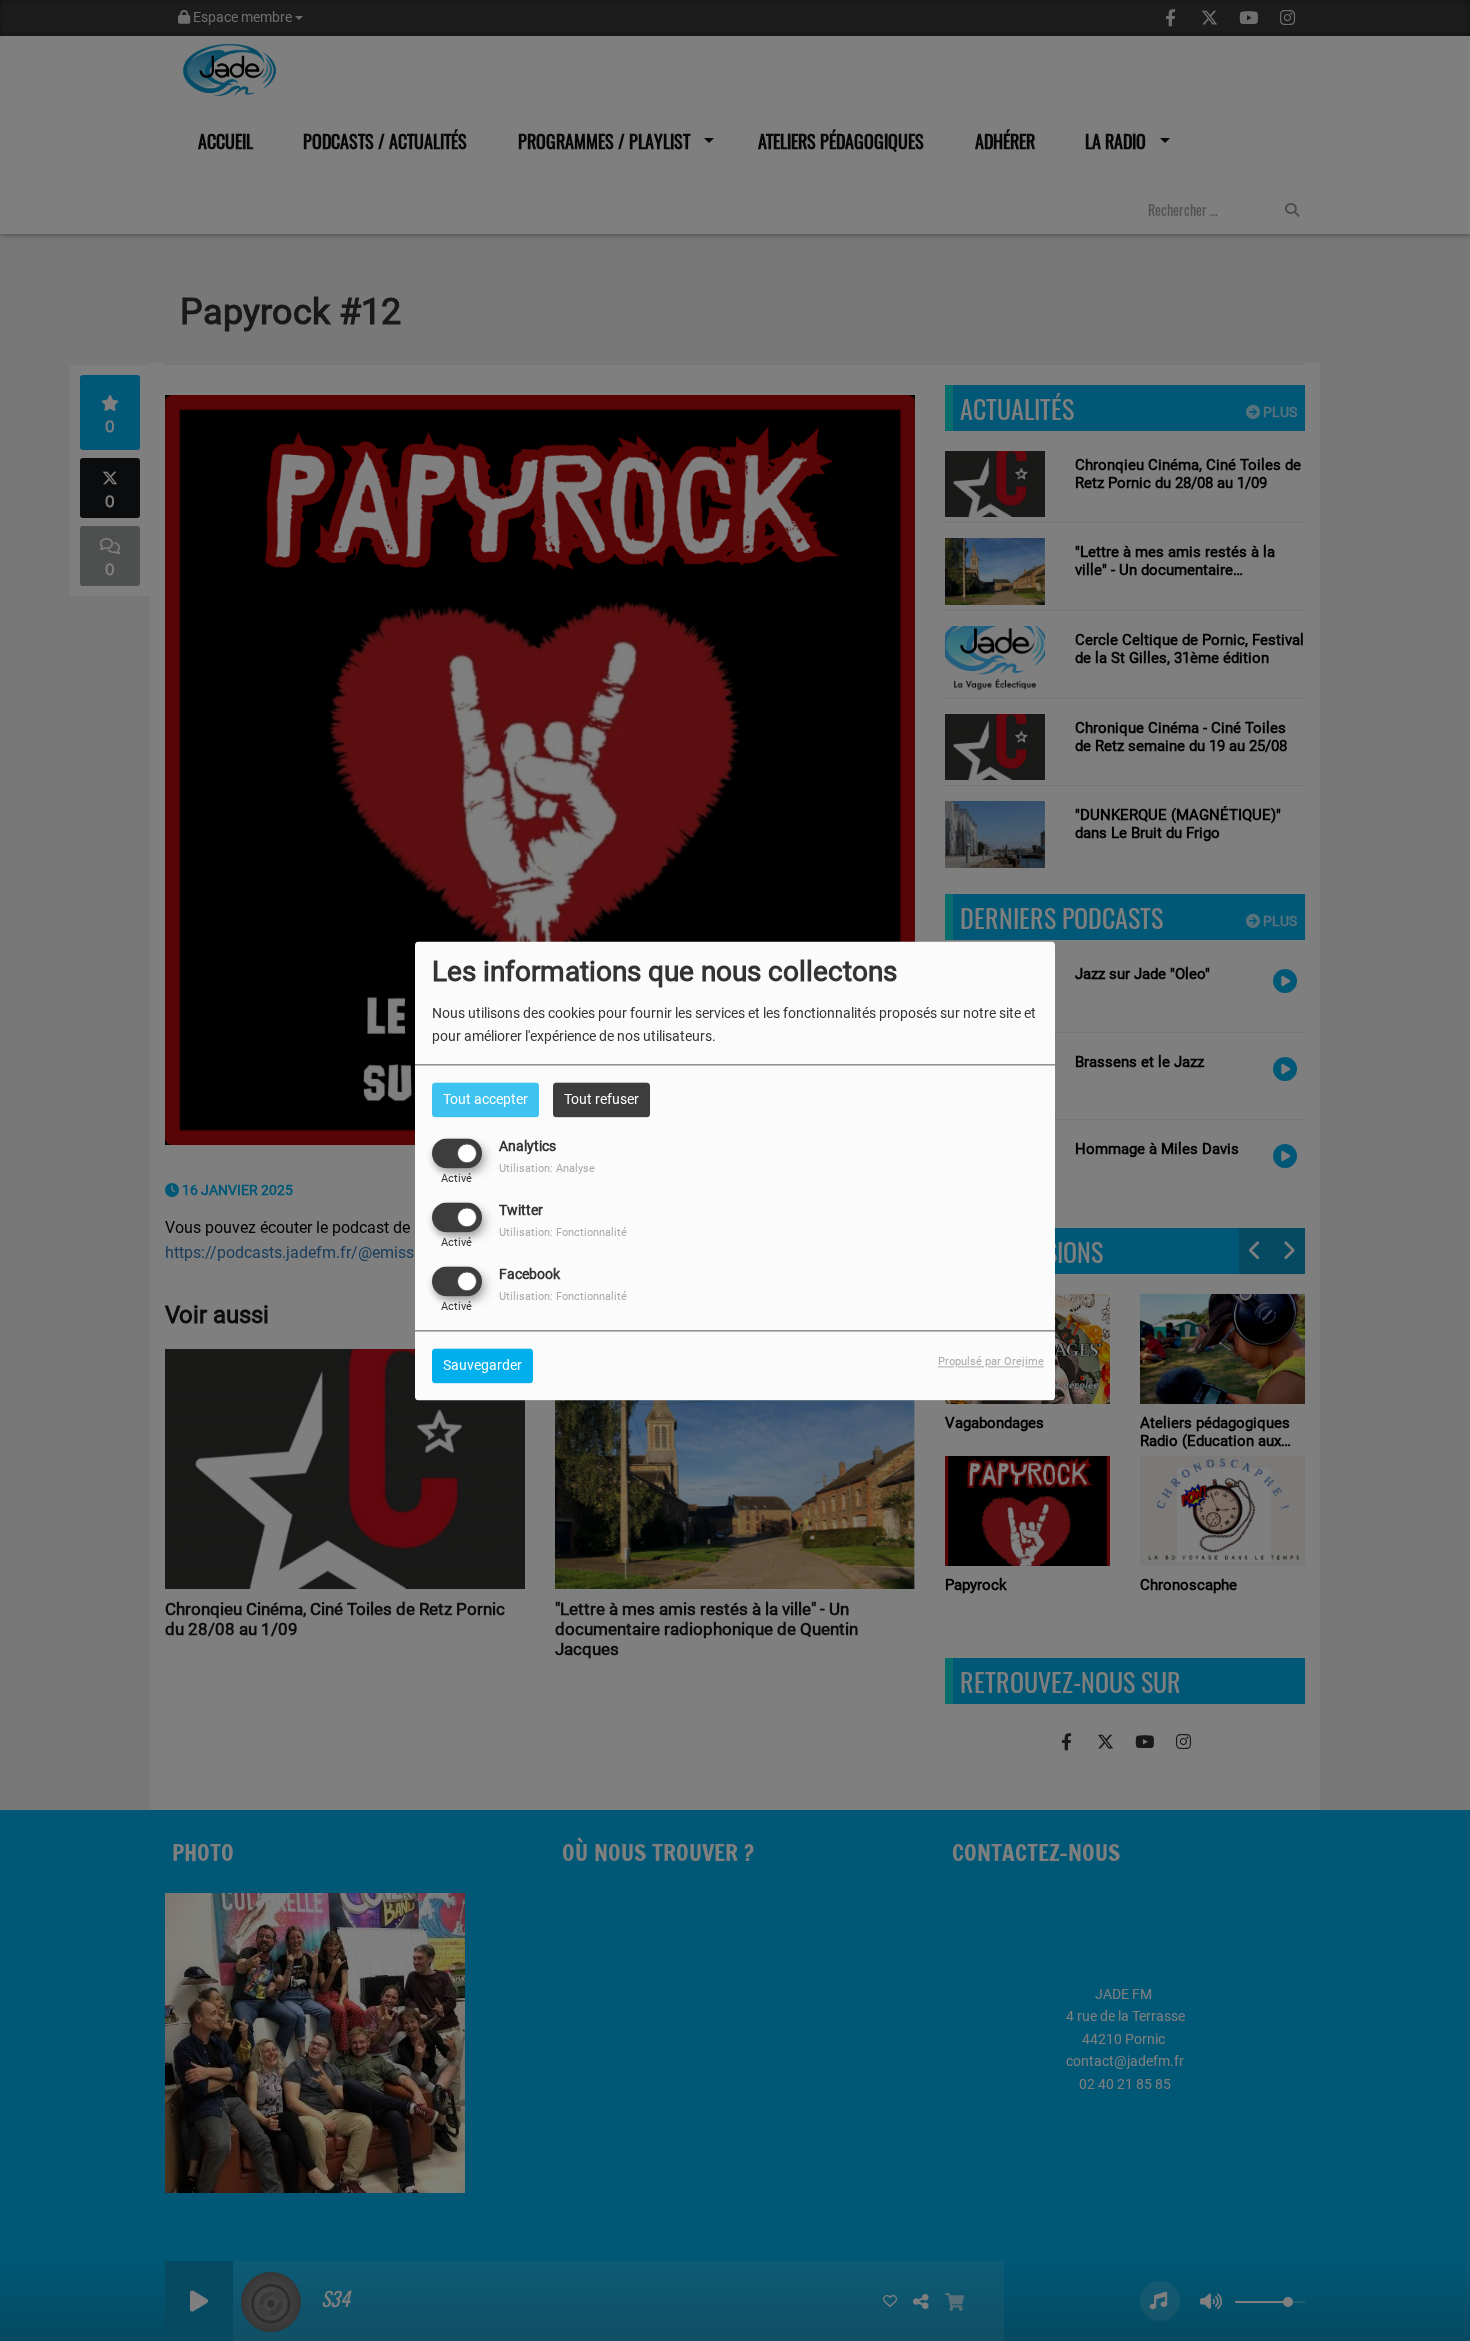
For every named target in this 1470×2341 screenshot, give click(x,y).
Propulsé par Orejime (991, 1361)
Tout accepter (485, 1099)
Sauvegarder (482, 1365)
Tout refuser (601, 1099)
